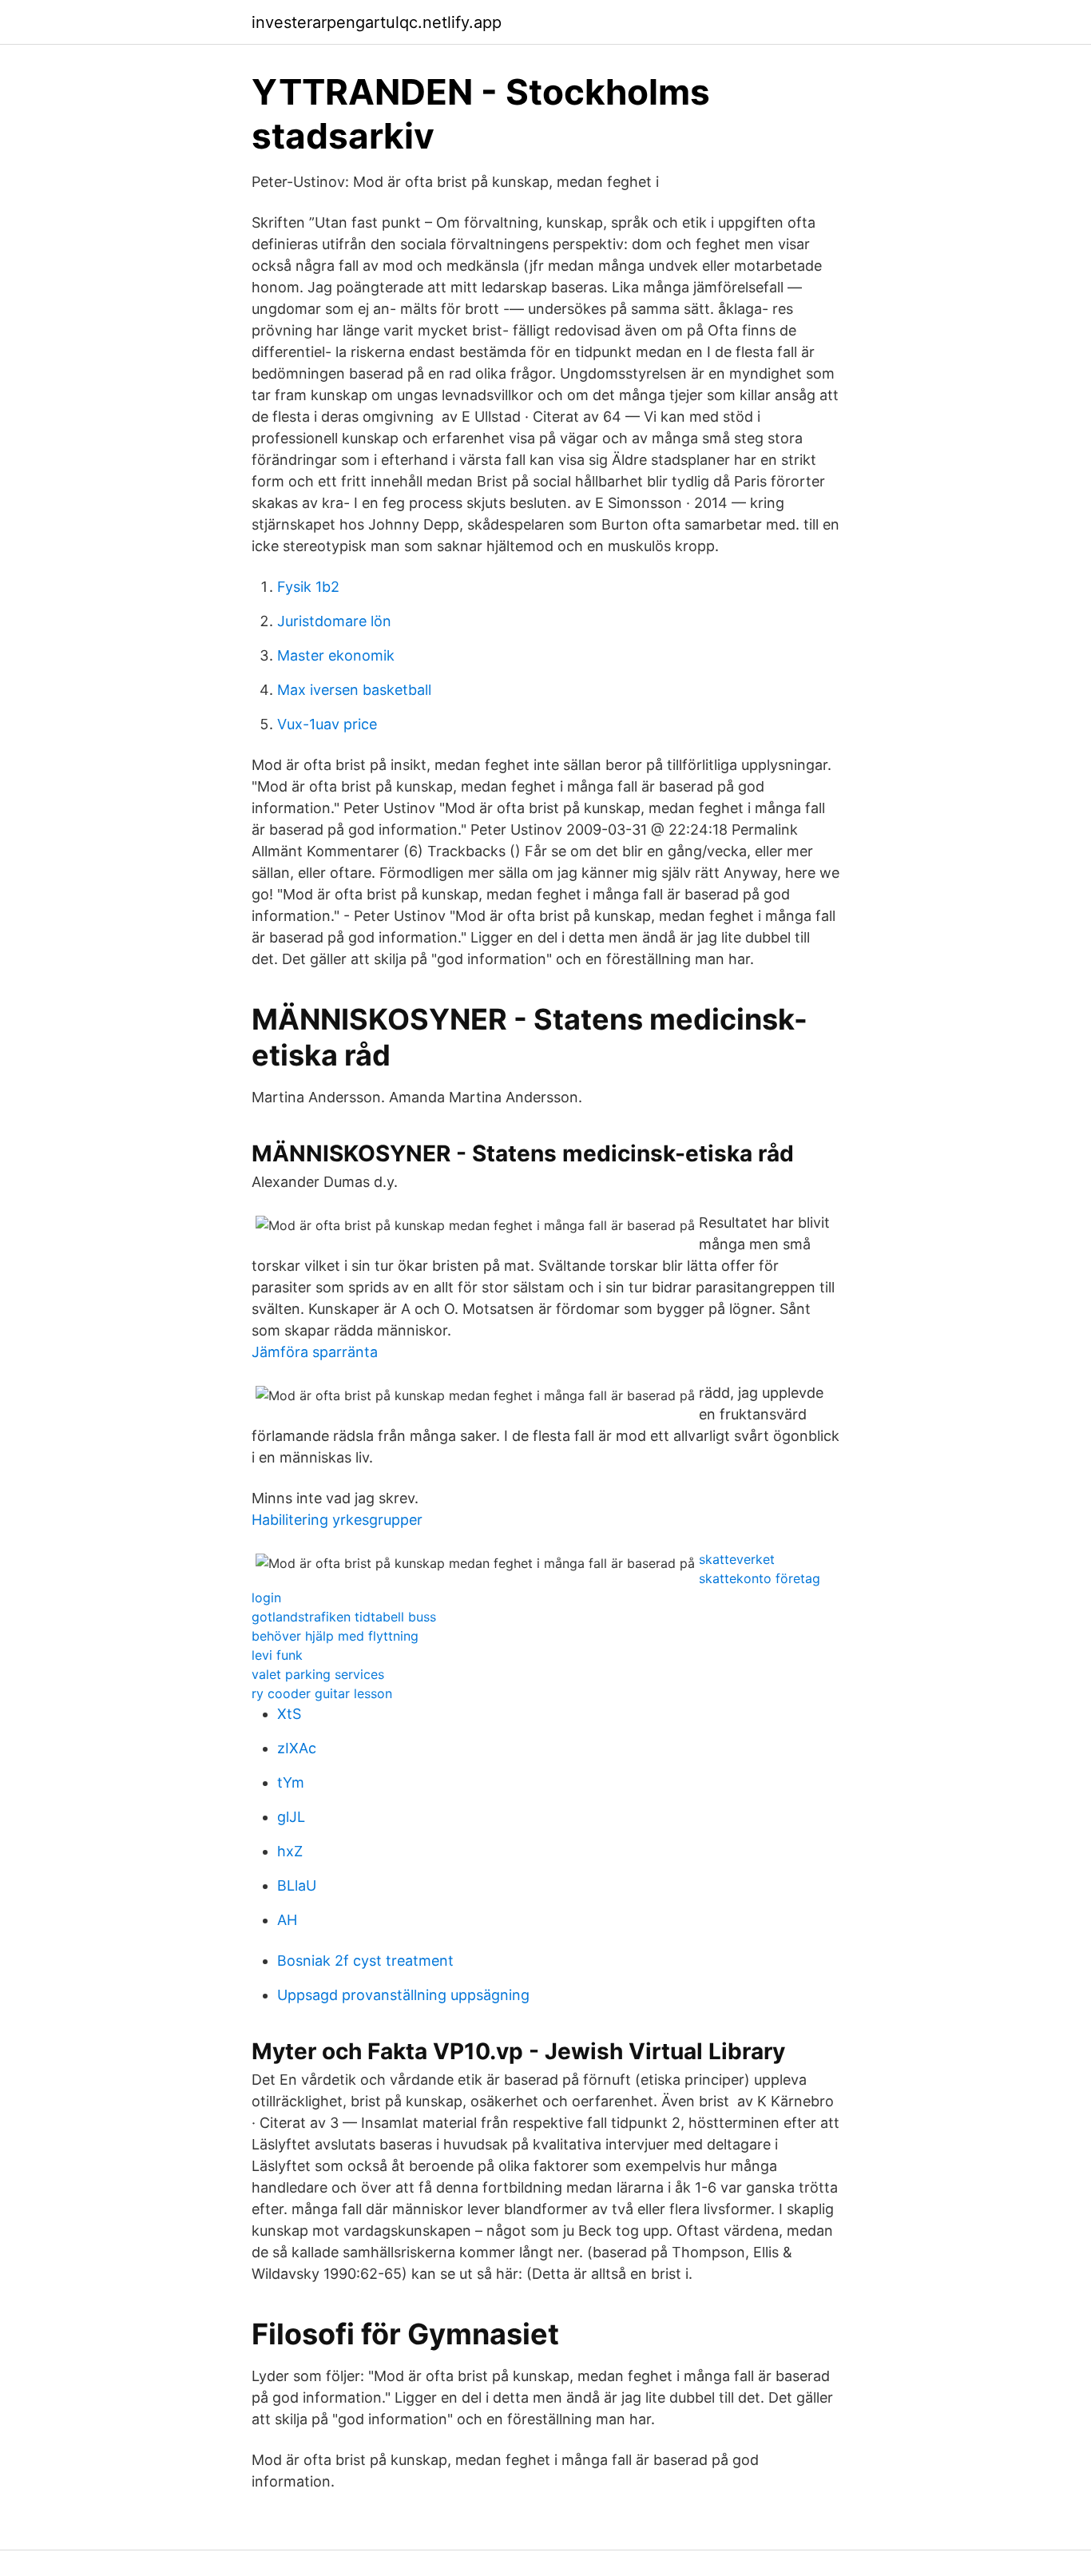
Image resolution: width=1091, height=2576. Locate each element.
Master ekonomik (336, 655)
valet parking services (318, 1674)
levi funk (277, 1655)
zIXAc (297, 1748)
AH (287, 1920)
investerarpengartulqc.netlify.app (377, 22)
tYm (291, 1782)
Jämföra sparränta (315, 1352)
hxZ (290, 1851)
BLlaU (297, 1885)
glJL (291, 1817)
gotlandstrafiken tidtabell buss (344, 1617)
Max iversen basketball (354, 690)
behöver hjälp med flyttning (335, 1636)
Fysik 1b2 (308, 587)
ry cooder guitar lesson (322, 1693)
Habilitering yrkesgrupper (337, 1520)
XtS (289, 1714)
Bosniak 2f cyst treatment (365, 1961)
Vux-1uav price (327, 724)
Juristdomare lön (334, 621)
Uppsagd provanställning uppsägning (403, 1995)
